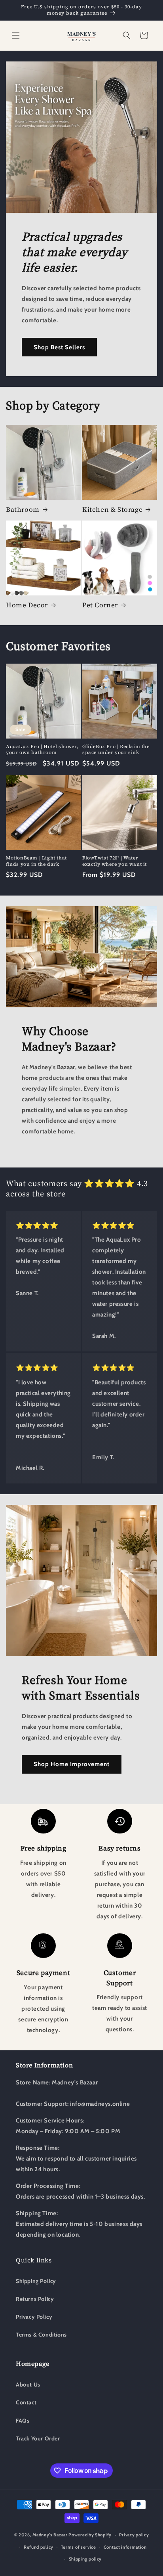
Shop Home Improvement (72, 1764)
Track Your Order (38, 2438)
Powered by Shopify (90, 2535)
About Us (28, 2385)
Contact (26, 2402)
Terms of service (79, 2547)
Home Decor (27, 605)
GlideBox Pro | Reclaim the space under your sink (116, 750)
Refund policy (39, 2547)
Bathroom (23, 509)
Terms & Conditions (41, 2335)
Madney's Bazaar (50, 2535)
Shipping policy (85, 2559)
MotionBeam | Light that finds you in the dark (36, 861)
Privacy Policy (34, 2317)
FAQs (23, 2421)
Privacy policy (134, 2535)
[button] (16, 35)
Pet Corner (100, 605)
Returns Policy (35, 2299)
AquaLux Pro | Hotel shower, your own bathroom (42, 750)
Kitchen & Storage (112, 509)
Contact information (125, 2547)
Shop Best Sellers (59, 347)
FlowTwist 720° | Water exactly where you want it (115, 861)
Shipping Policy (36, 2281)
